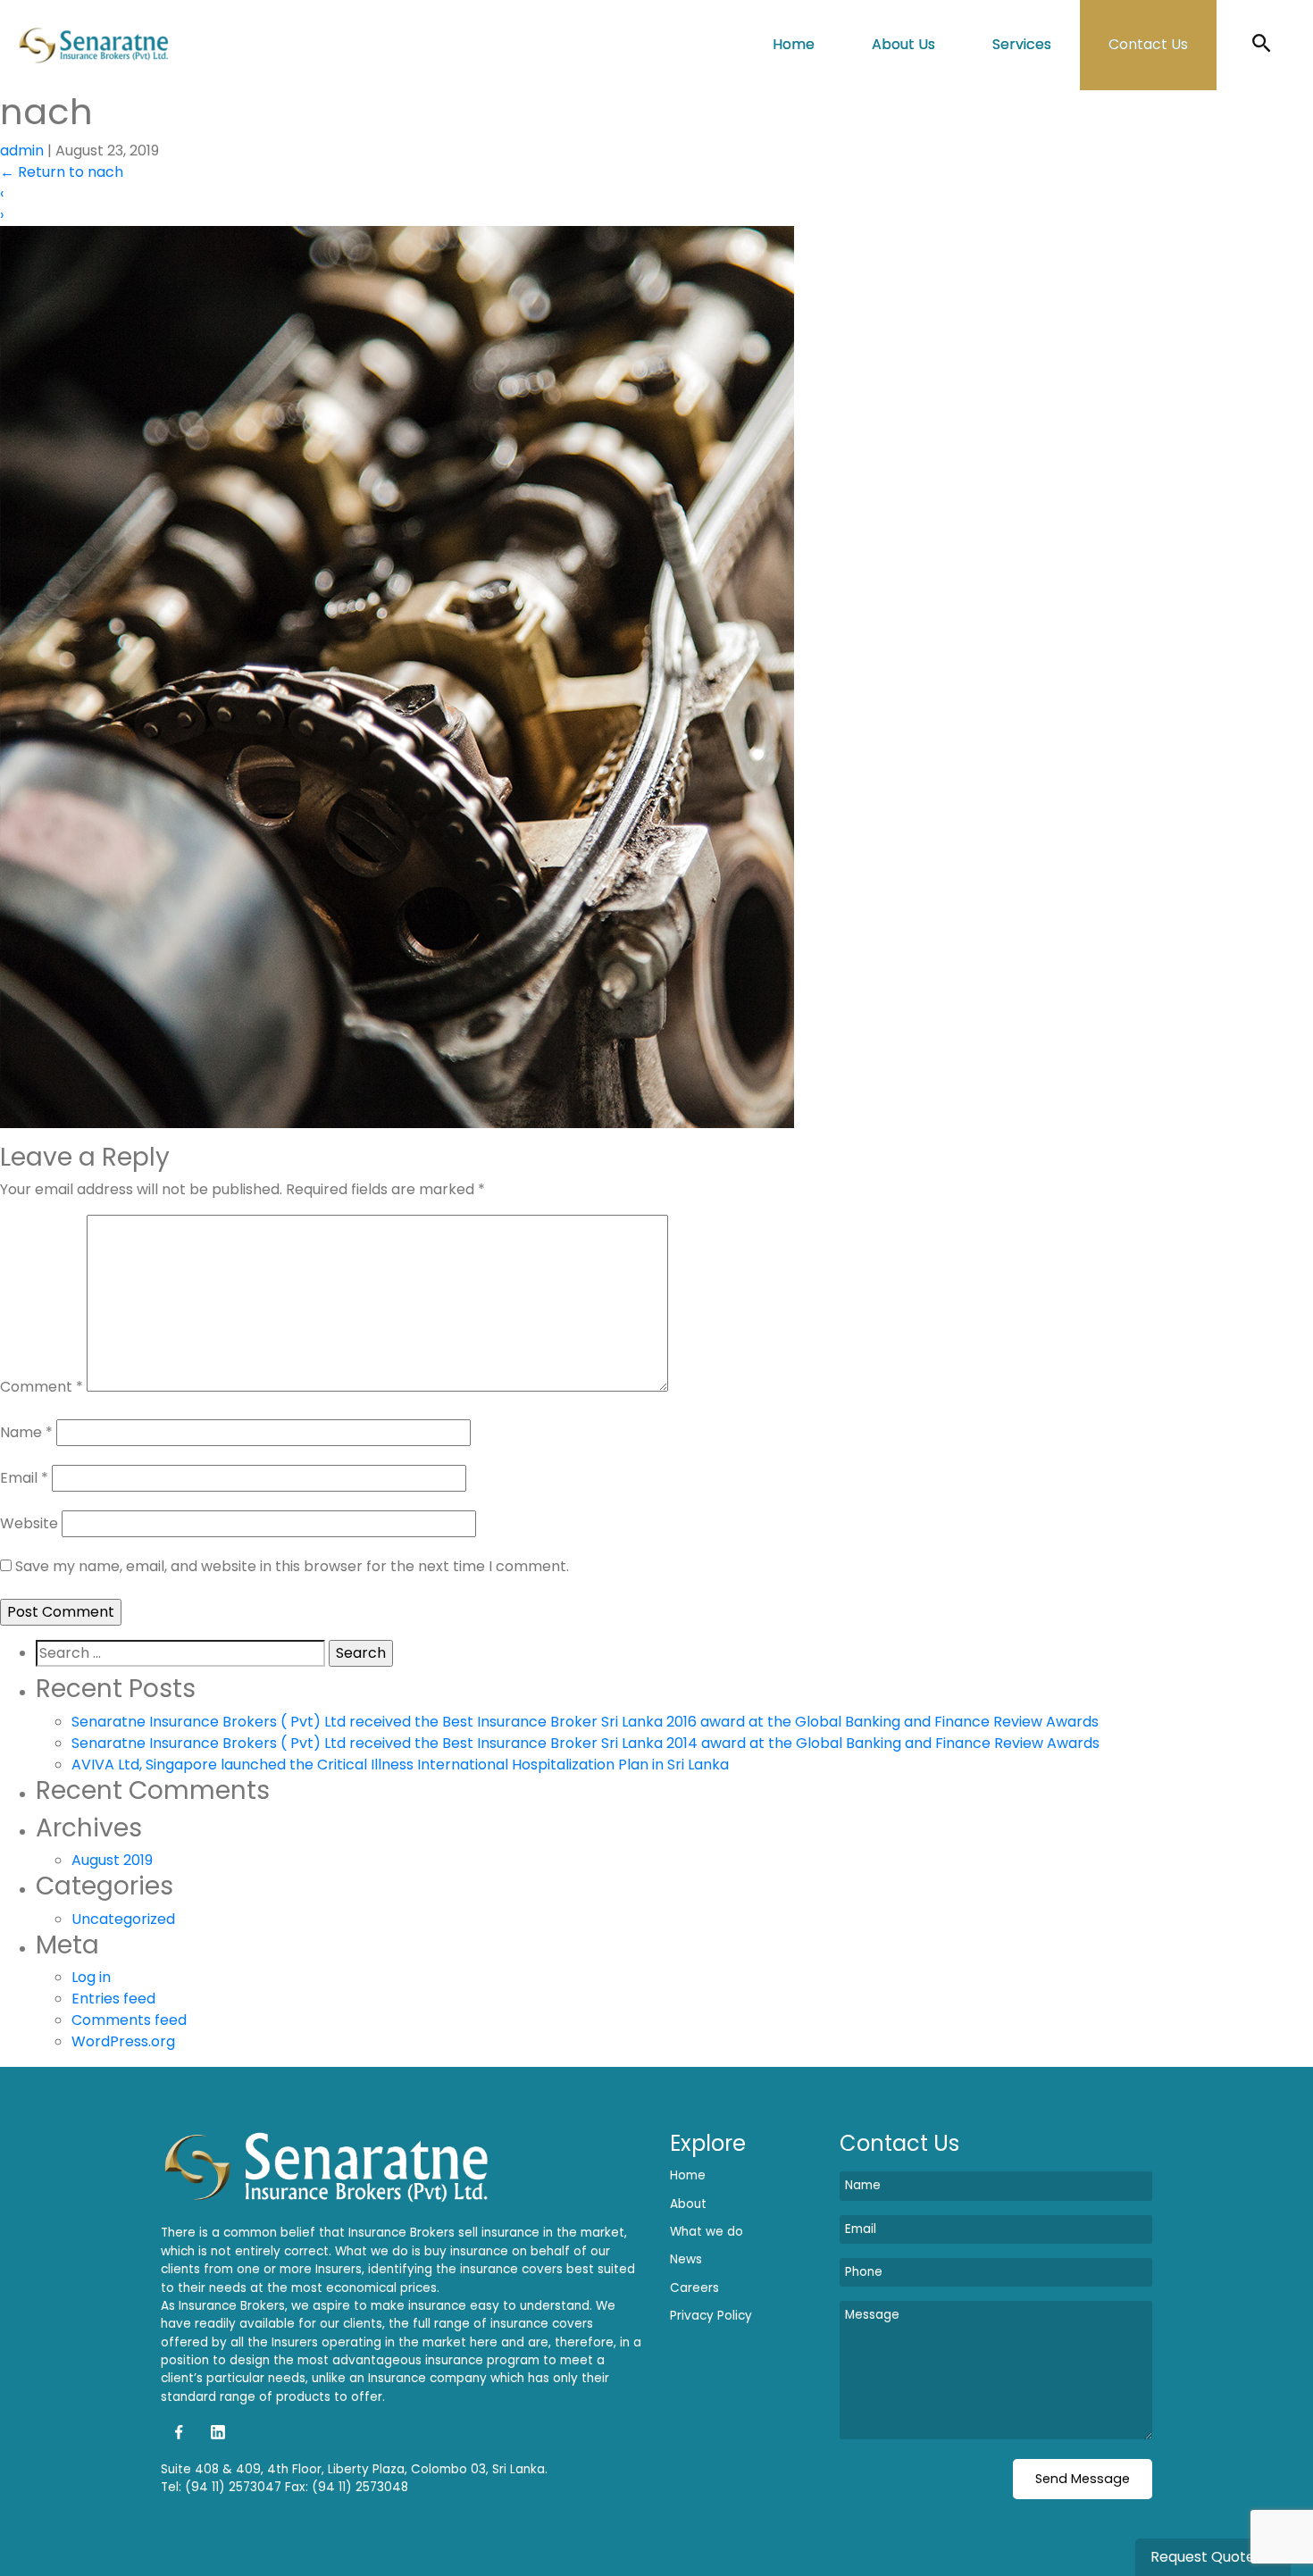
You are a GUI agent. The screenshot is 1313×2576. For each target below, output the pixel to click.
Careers (694, 2288)
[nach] (397, 676)
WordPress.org (123, 2041)
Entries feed (113, 1999)
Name (26, 1432)
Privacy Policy (711, 2316)
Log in (91, 1977)
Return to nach (62, 172)
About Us (903, 44)
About (688, 2204)
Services (1022, 44)
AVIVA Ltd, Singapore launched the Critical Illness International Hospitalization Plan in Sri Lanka (400, 1765)
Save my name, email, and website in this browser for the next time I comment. (292, 1566)
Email (24, 1478)
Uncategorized (123, 1919)
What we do (707, 2232)
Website (29, 1523)
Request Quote (1204, 2557)
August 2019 (112, 1860)
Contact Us (1148, 44)
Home (794, 44)
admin (22, 151)
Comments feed (129, 2020)
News (686, 2259)
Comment (42, 1387)
